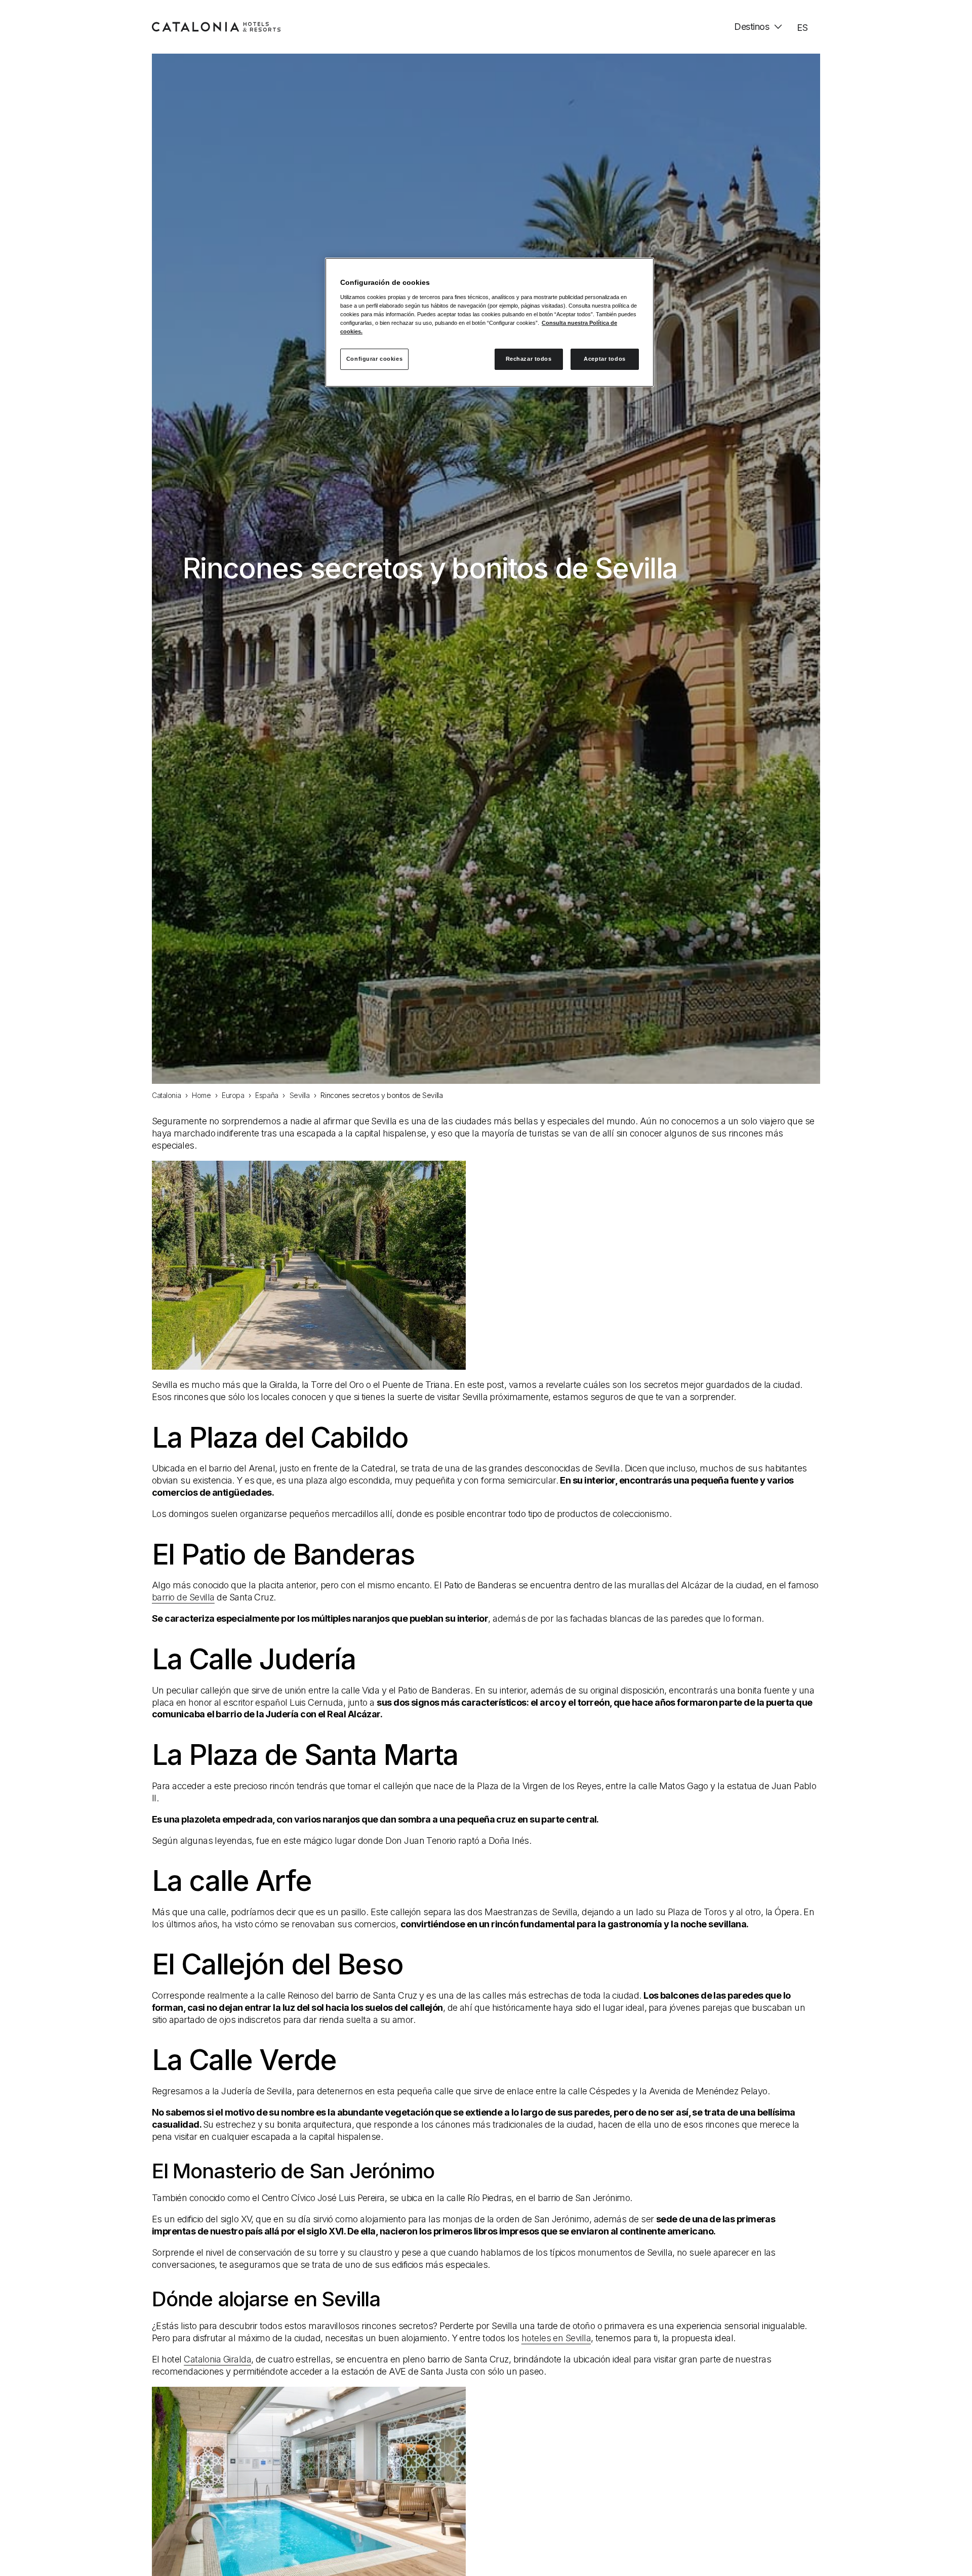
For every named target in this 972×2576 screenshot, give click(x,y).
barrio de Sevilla (183, 1597)
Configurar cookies (374, 359)
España (267, 1095)
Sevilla (300, 1095)
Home (201, 1095)
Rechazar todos (529, 359)
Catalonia (166, 1095)
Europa (233, 1095)
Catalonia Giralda (217, 2359)
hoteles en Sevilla (556, 2338)
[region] (490, 322)
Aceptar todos (604, 359)
